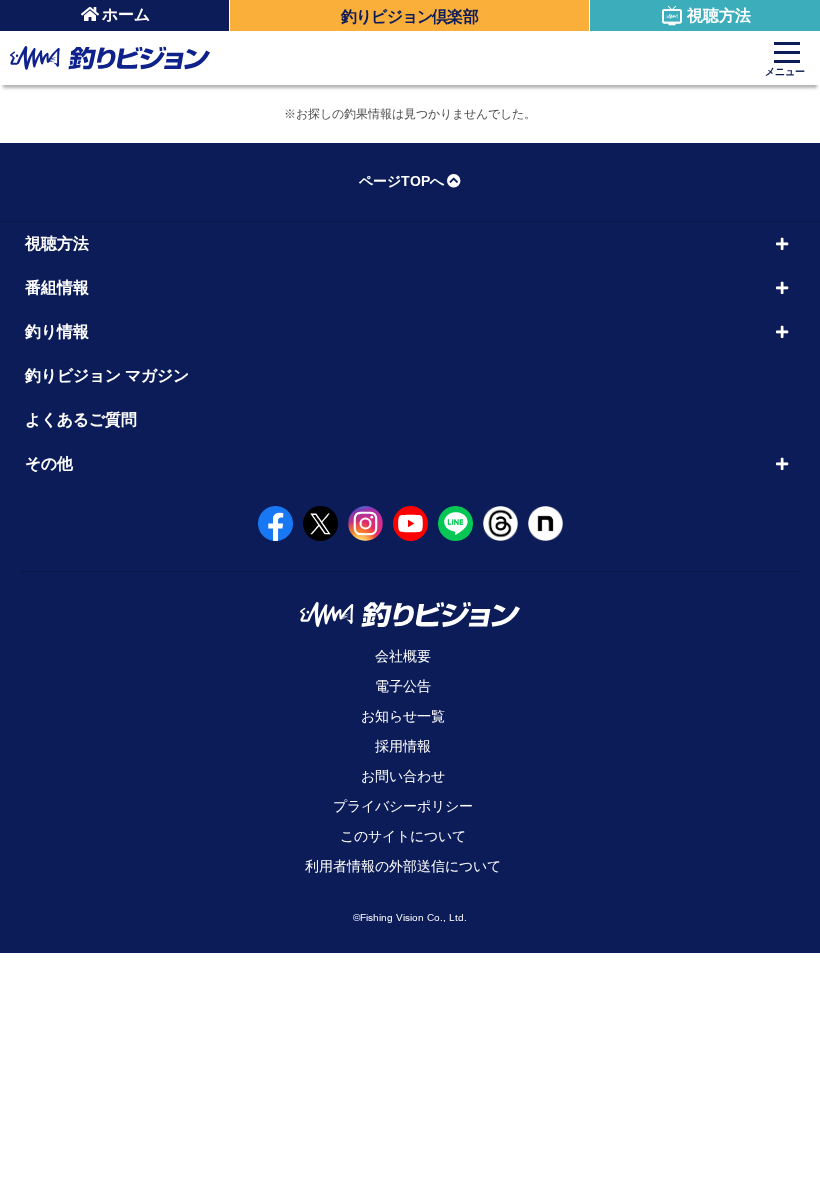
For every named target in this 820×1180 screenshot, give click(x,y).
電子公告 (403, 686)
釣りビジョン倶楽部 (409, 16)
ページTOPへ (401, 181)
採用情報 (403, 746)
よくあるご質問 (81, 419)
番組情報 (57, 287)
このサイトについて (403, 836)
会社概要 (403, 656)
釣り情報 (57, 331)
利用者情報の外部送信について (403, 866)
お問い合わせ (403, 776)
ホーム (126, 14)
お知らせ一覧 (403, 716)
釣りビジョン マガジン (107, 375)
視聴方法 (719, 15)
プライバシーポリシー (403, 806)
